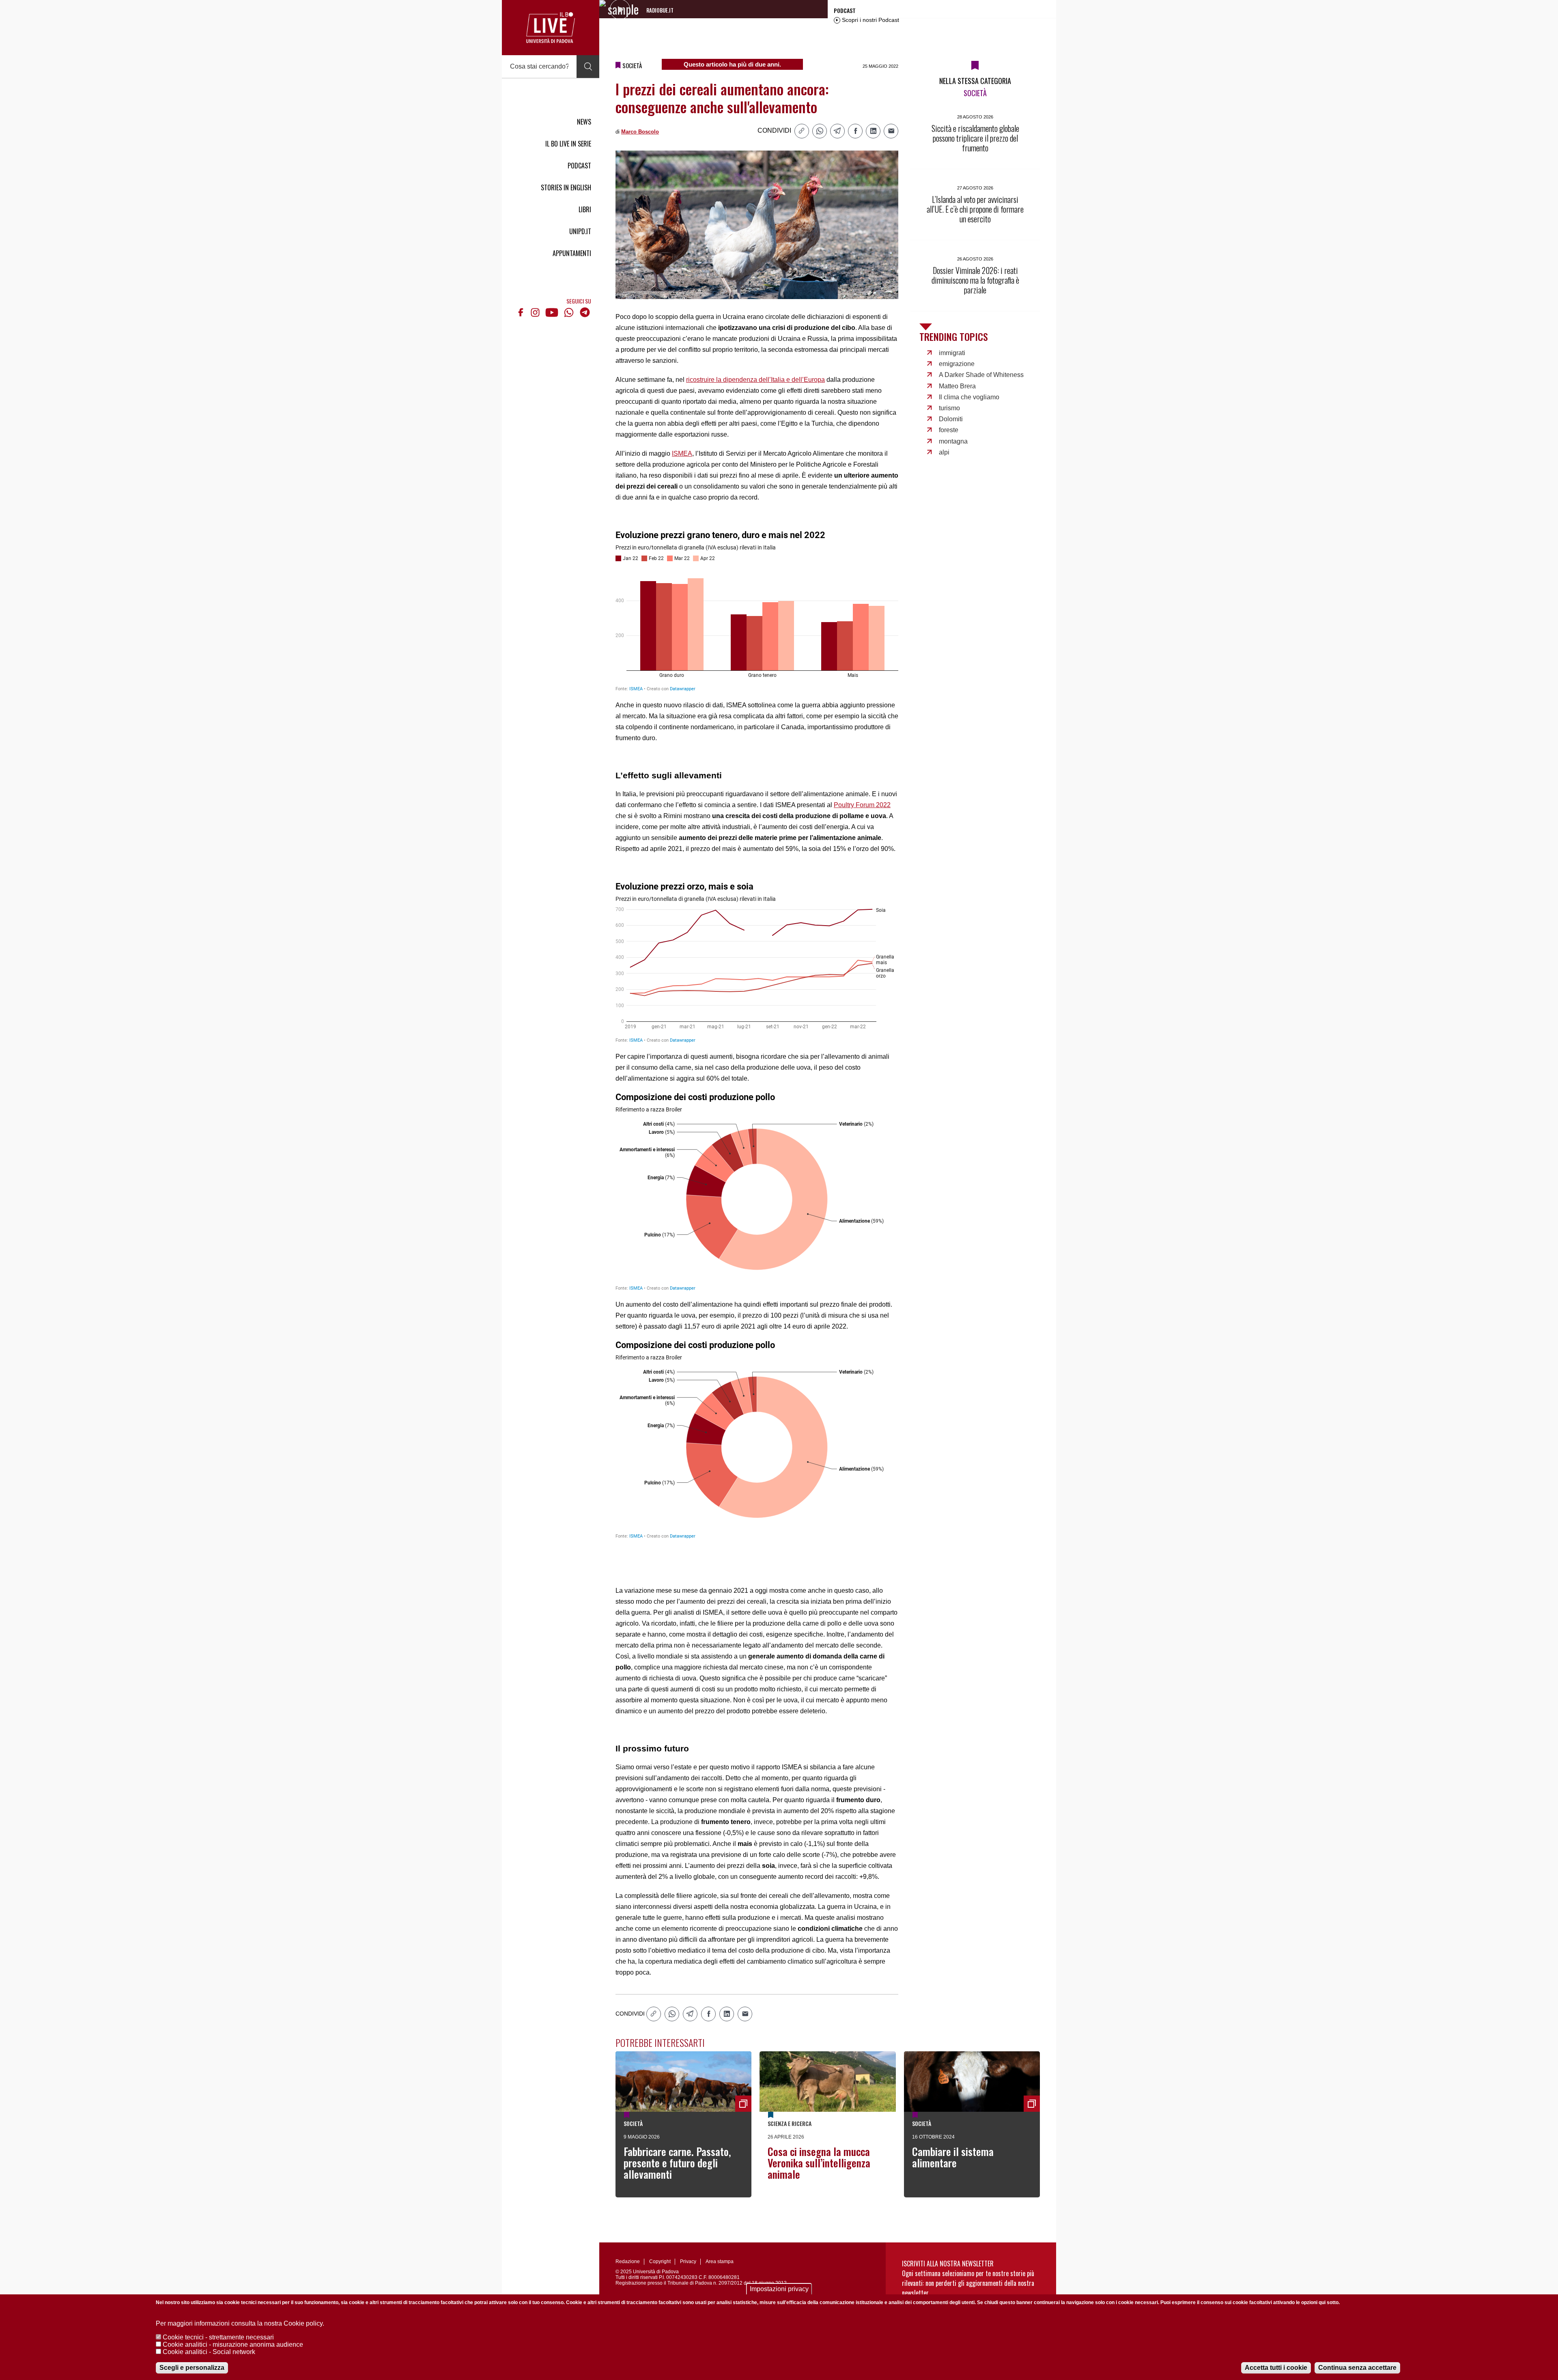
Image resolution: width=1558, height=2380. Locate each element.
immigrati (952, 353)
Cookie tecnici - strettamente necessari (218, 2337)
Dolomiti (951, 419)
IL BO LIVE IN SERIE (568, 144)
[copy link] (802, 131)
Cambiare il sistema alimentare (953, 2157)
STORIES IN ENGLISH (566, 187)
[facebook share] (855, 131)
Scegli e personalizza (192, 2368)
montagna (953, 441)
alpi (944, 452)
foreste (949, 430)
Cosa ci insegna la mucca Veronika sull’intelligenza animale (819, 2163)
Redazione (628, 2262)
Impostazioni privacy (779, 2289)
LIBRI (585, 209)
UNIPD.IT (580, 231)
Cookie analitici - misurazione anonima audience (233, 2344)
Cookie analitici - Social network (209, 2352)
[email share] (891, 131)
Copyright (660, 2262)
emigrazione (957, 364)
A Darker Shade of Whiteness (981, 375)
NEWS (584, 122)
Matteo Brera (957, 386)
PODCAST (579, 166)
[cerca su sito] (588, 67)
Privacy (688, 2262)
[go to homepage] (551, 28)
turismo (949, 408)
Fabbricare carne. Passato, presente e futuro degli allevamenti (677, 2163)
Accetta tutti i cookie (1276, 2368)
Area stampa (720, 2262)
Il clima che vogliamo (969, 397)
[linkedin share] (873, 131)
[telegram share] (837, 131)
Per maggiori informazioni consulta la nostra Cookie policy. (240, 2323)
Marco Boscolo (640, 132)
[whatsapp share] (820, 131)
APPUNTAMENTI (572, 253)
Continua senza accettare (1357, 2368)
